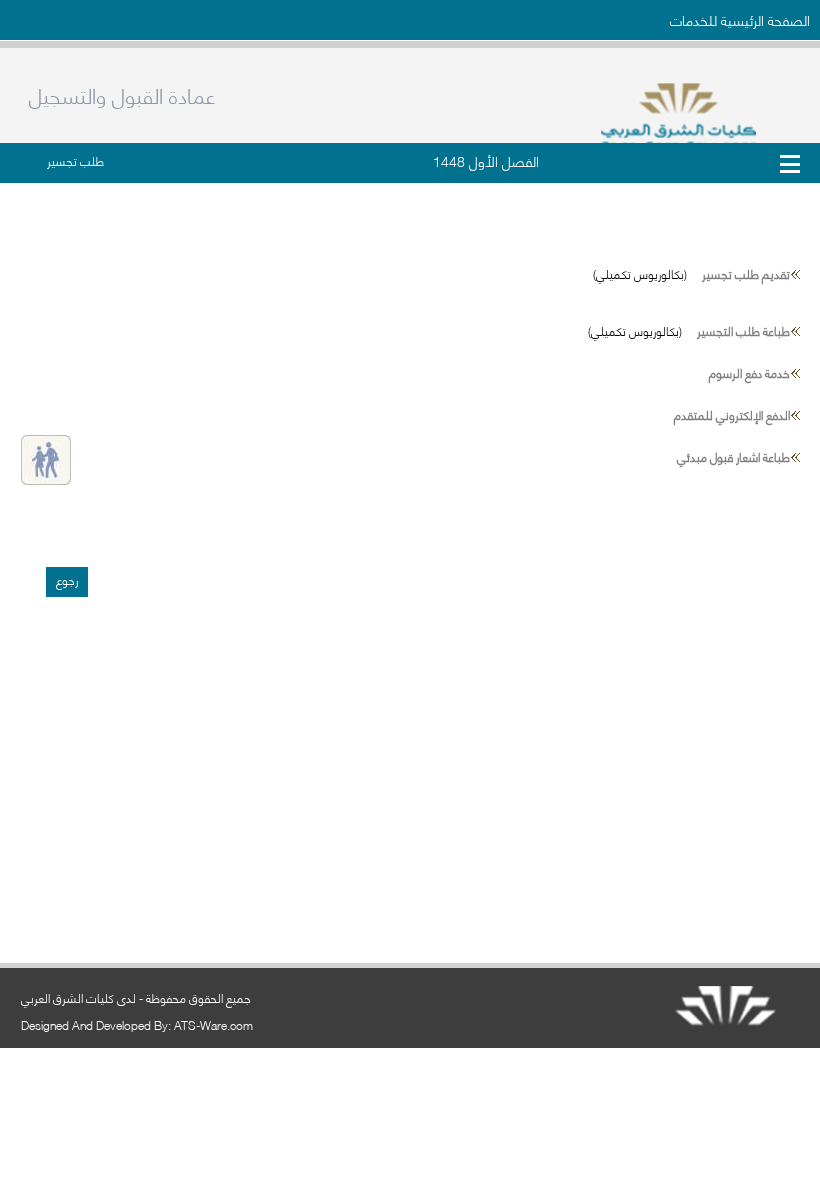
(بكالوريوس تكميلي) (691, 273)
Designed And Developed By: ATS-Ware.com (137, 1024)
